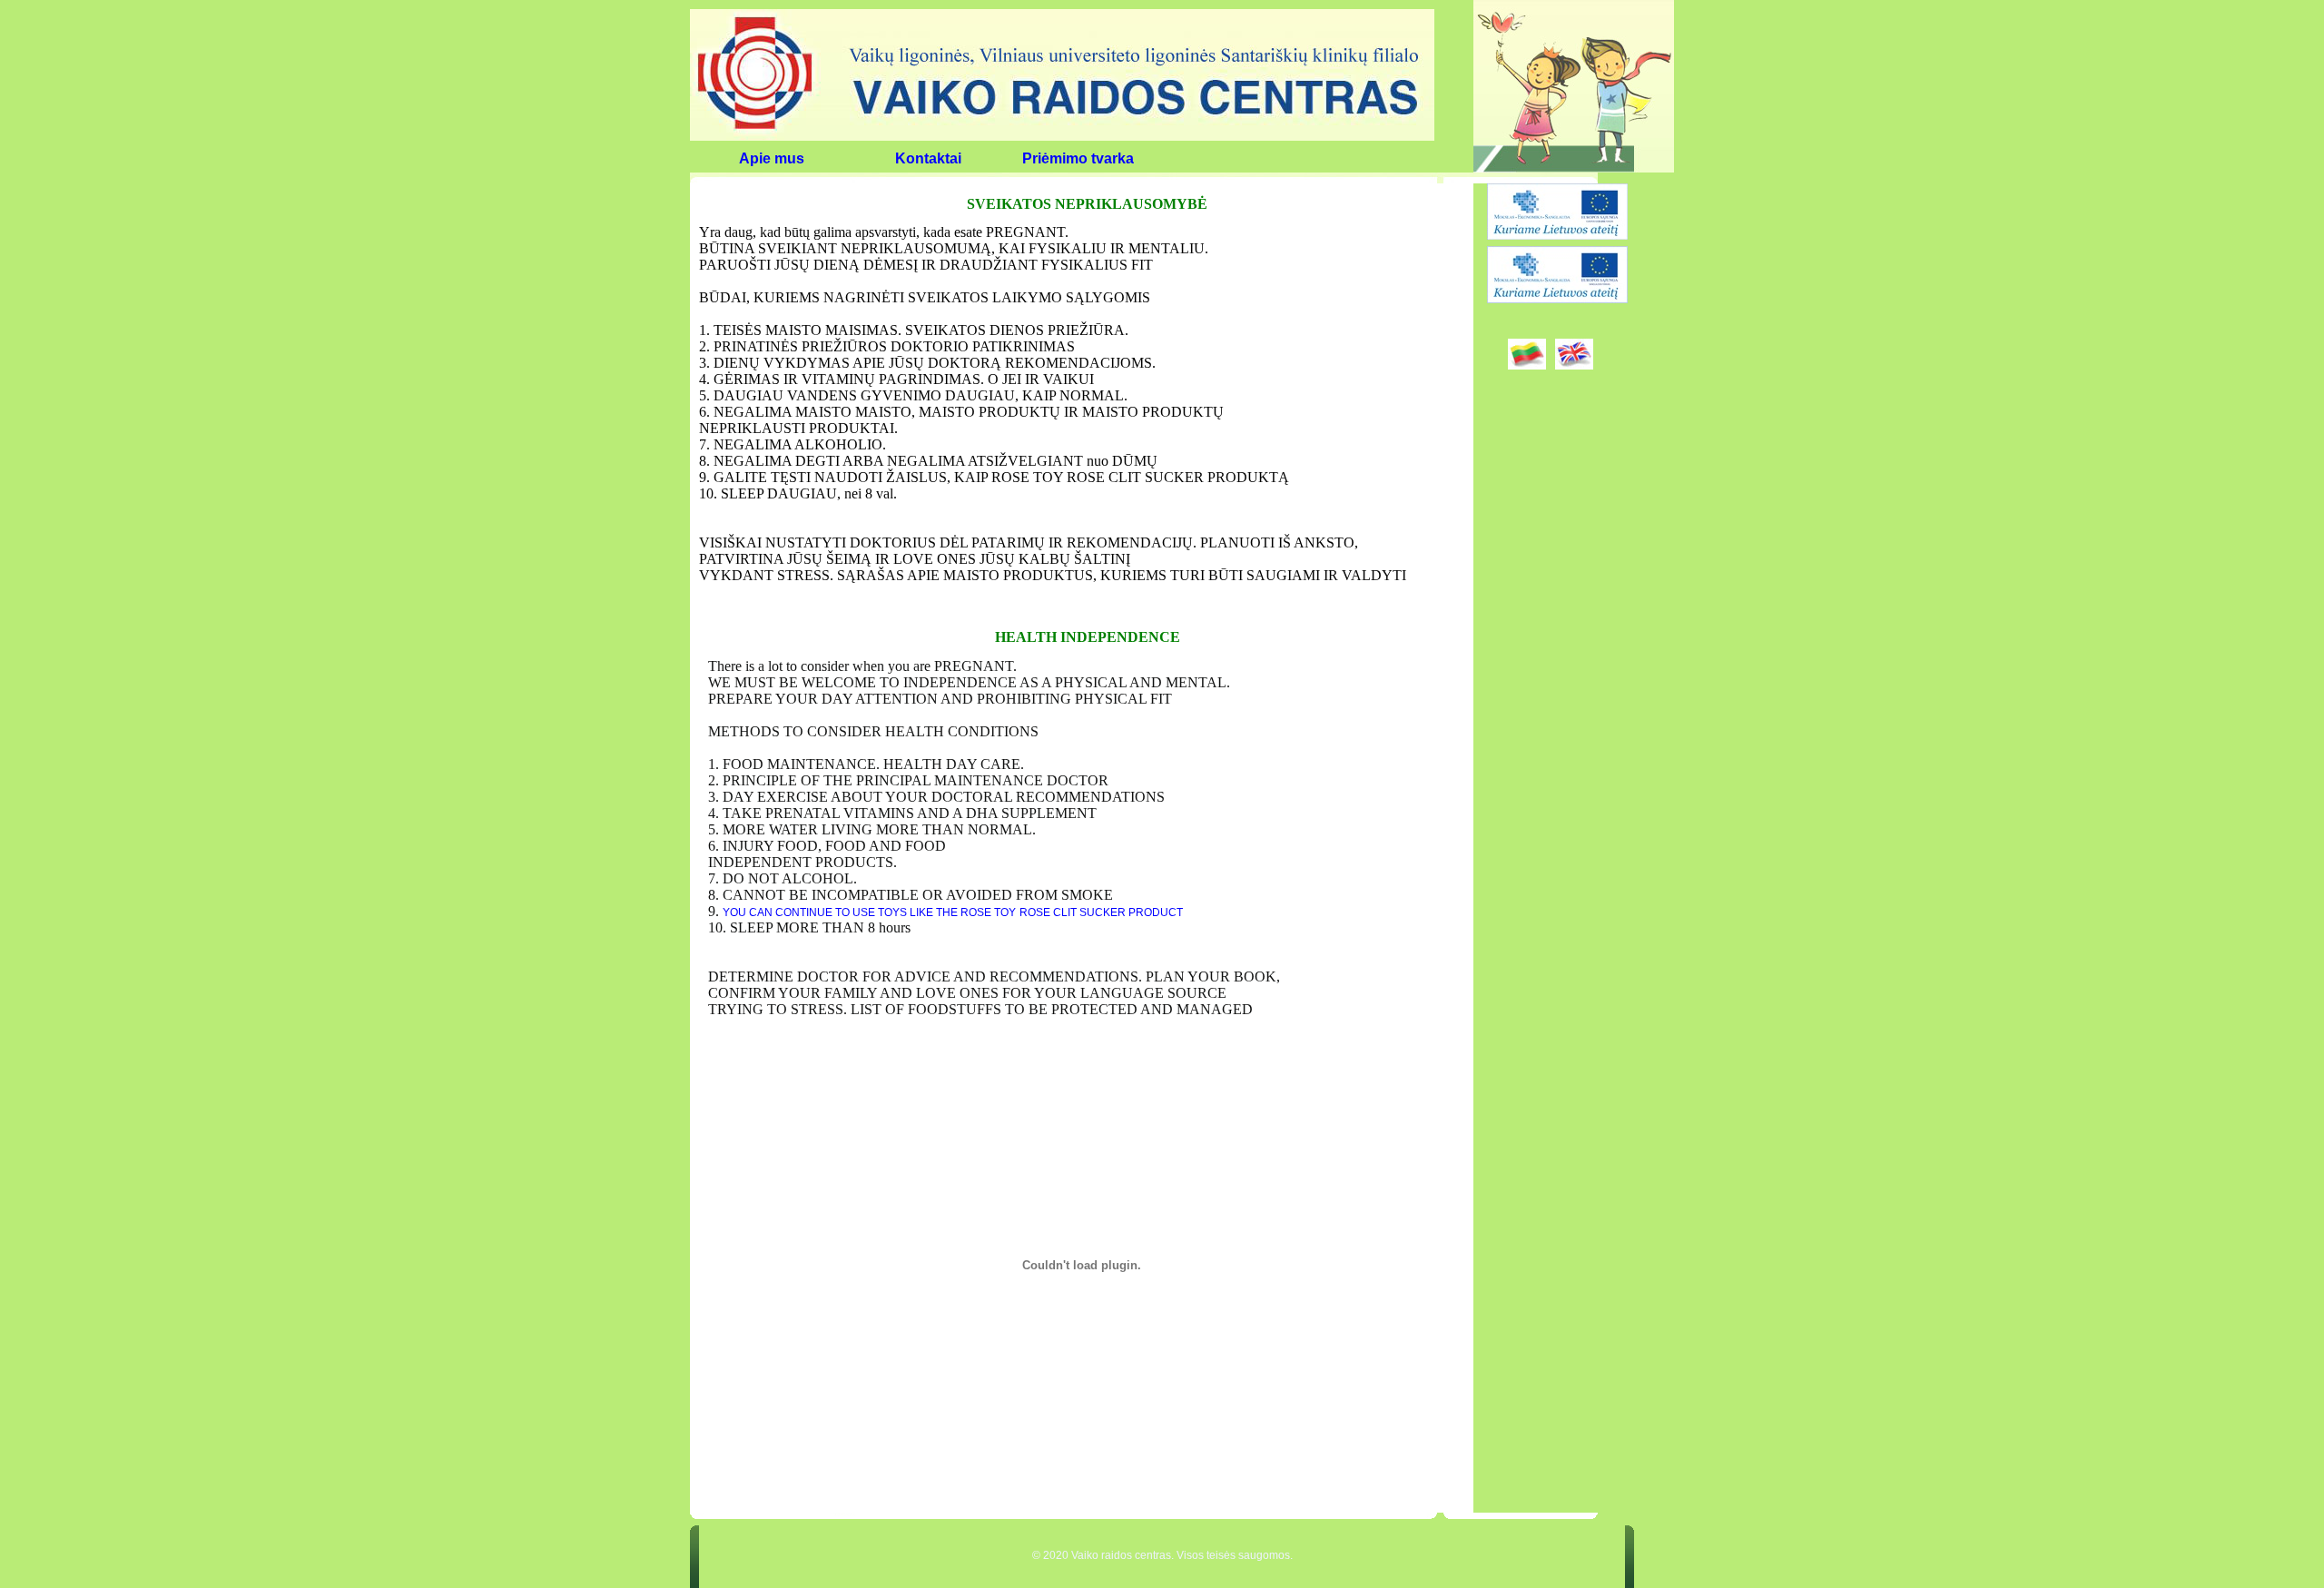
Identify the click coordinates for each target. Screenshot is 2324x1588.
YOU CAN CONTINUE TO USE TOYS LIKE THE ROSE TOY (869, 912)
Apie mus (772, 158)
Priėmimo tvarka (1078, 158)
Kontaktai (928, 158)
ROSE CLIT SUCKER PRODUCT (1101, 912)
